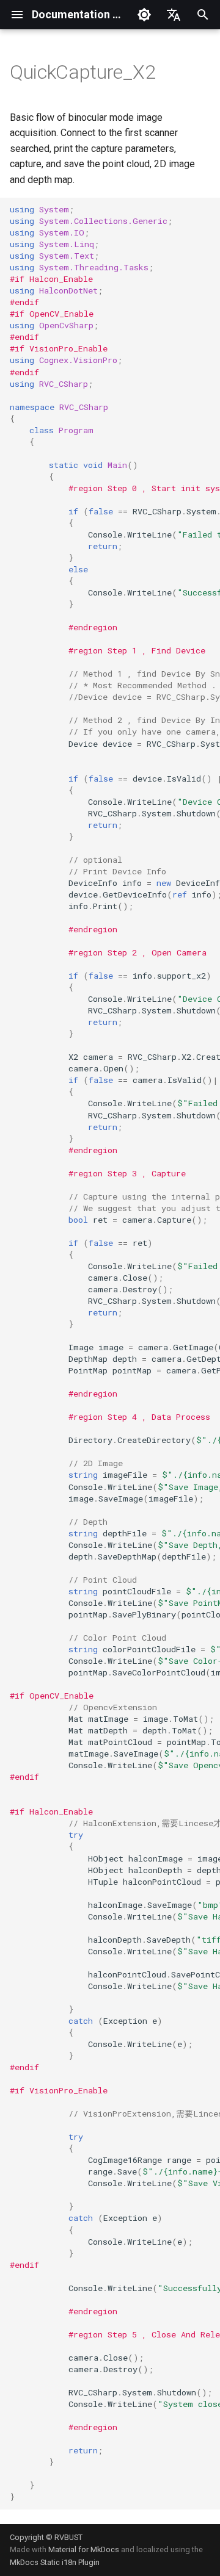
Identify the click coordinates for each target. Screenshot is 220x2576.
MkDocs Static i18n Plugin (55, 2562)
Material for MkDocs (85, 2549)
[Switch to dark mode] (144, 15)
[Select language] (174, 15)
